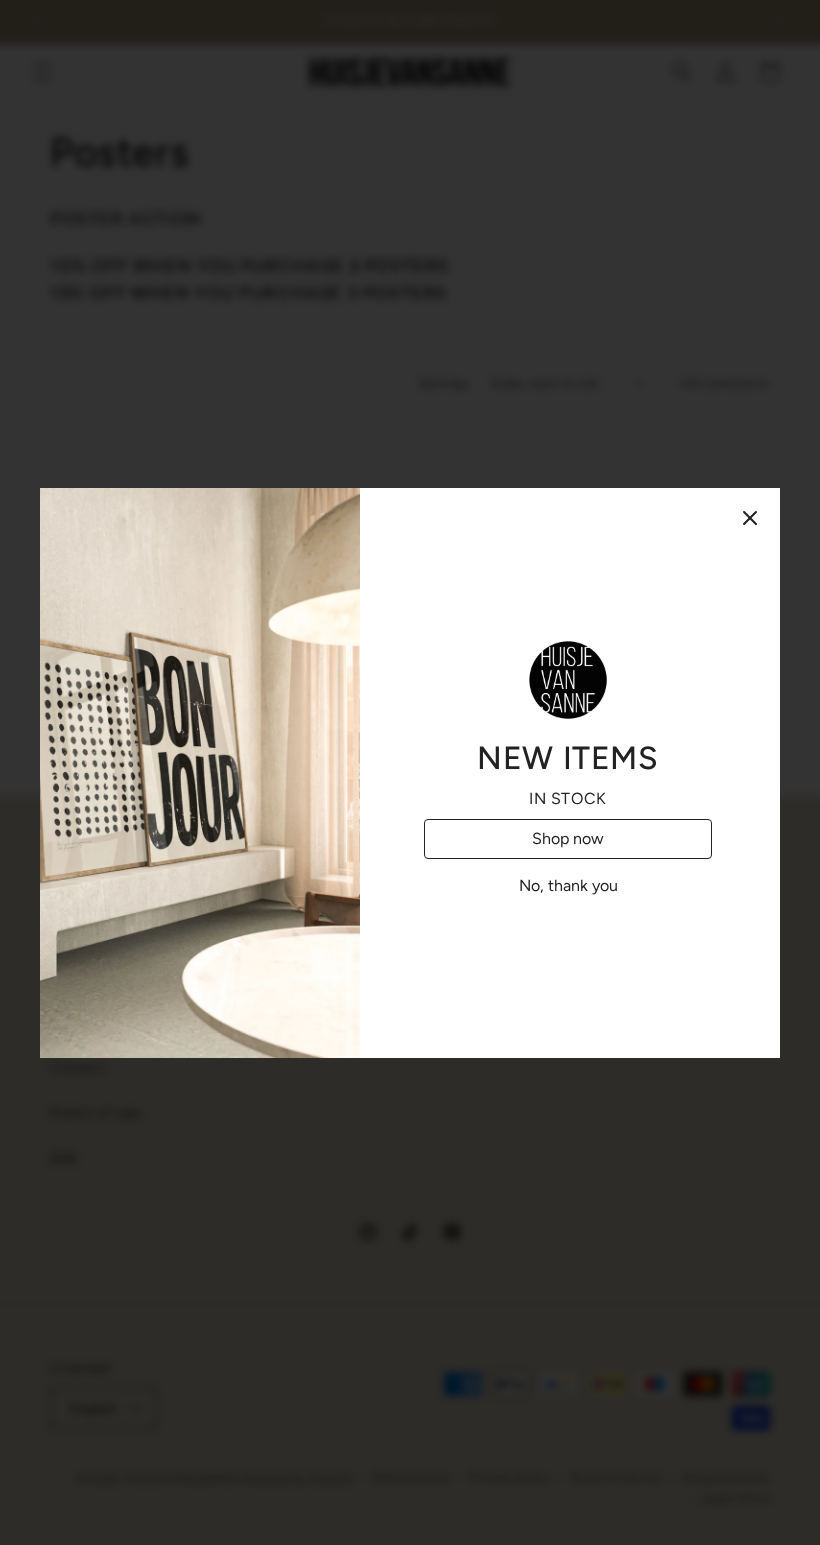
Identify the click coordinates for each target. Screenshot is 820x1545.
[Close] (750, 518)
